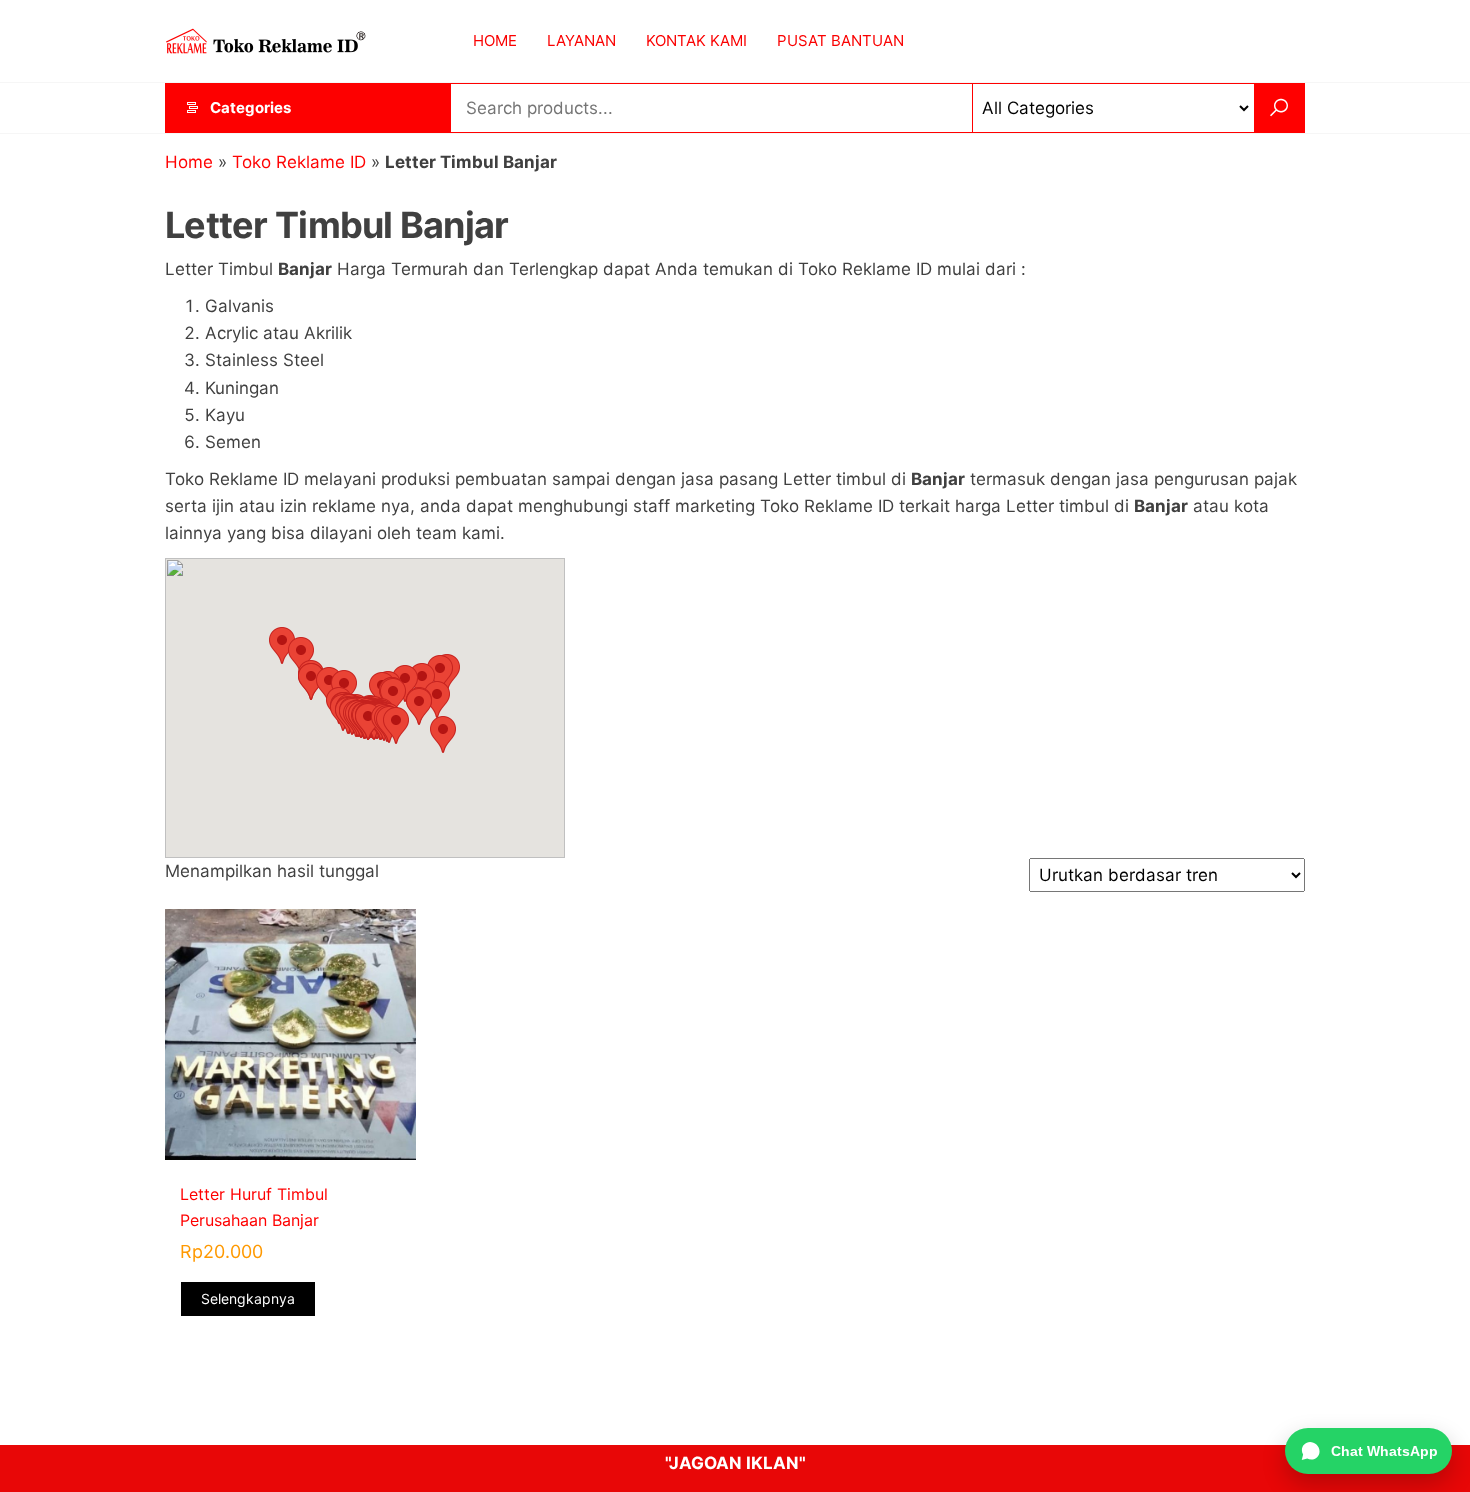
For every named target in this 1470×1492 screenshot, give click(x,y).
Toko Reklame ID (299, 162)
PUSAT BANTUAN (840, 40)
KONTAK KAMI (696, 40)
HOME (495, 40)
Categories (250, 107)
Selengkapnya (248, 1298)
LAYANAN (581, 40)
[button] (282, 645)
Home (189, 162)
